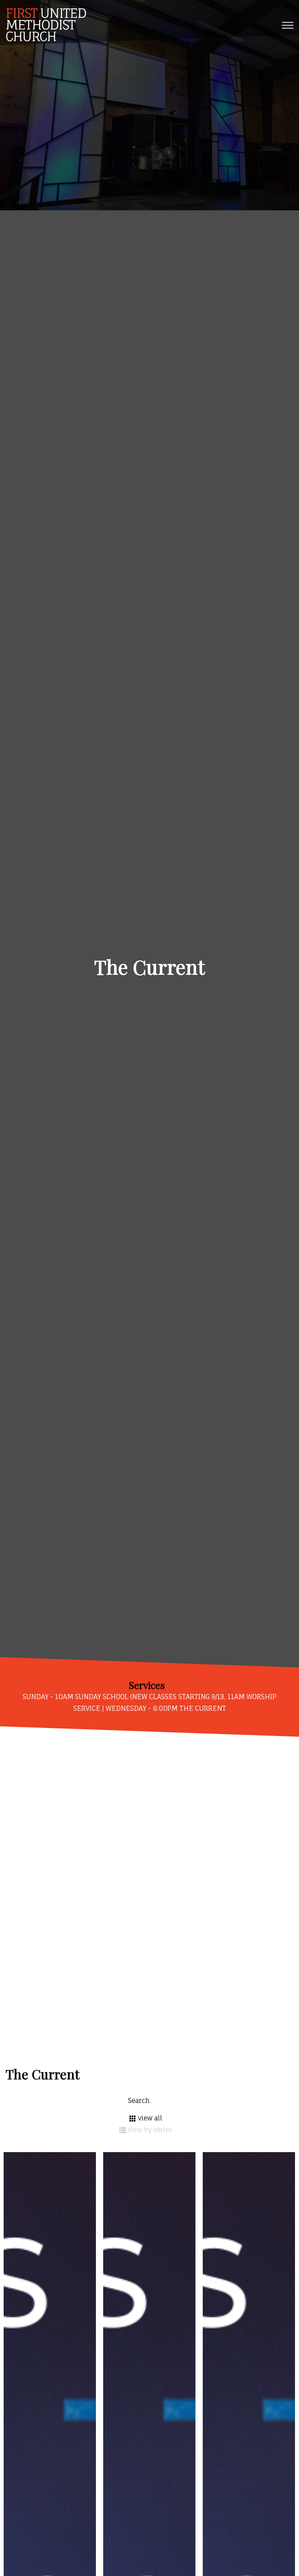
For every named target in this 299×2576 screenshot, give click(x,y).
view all (150, 2118)
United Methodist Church (46, 25)
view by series (150, 2130)
